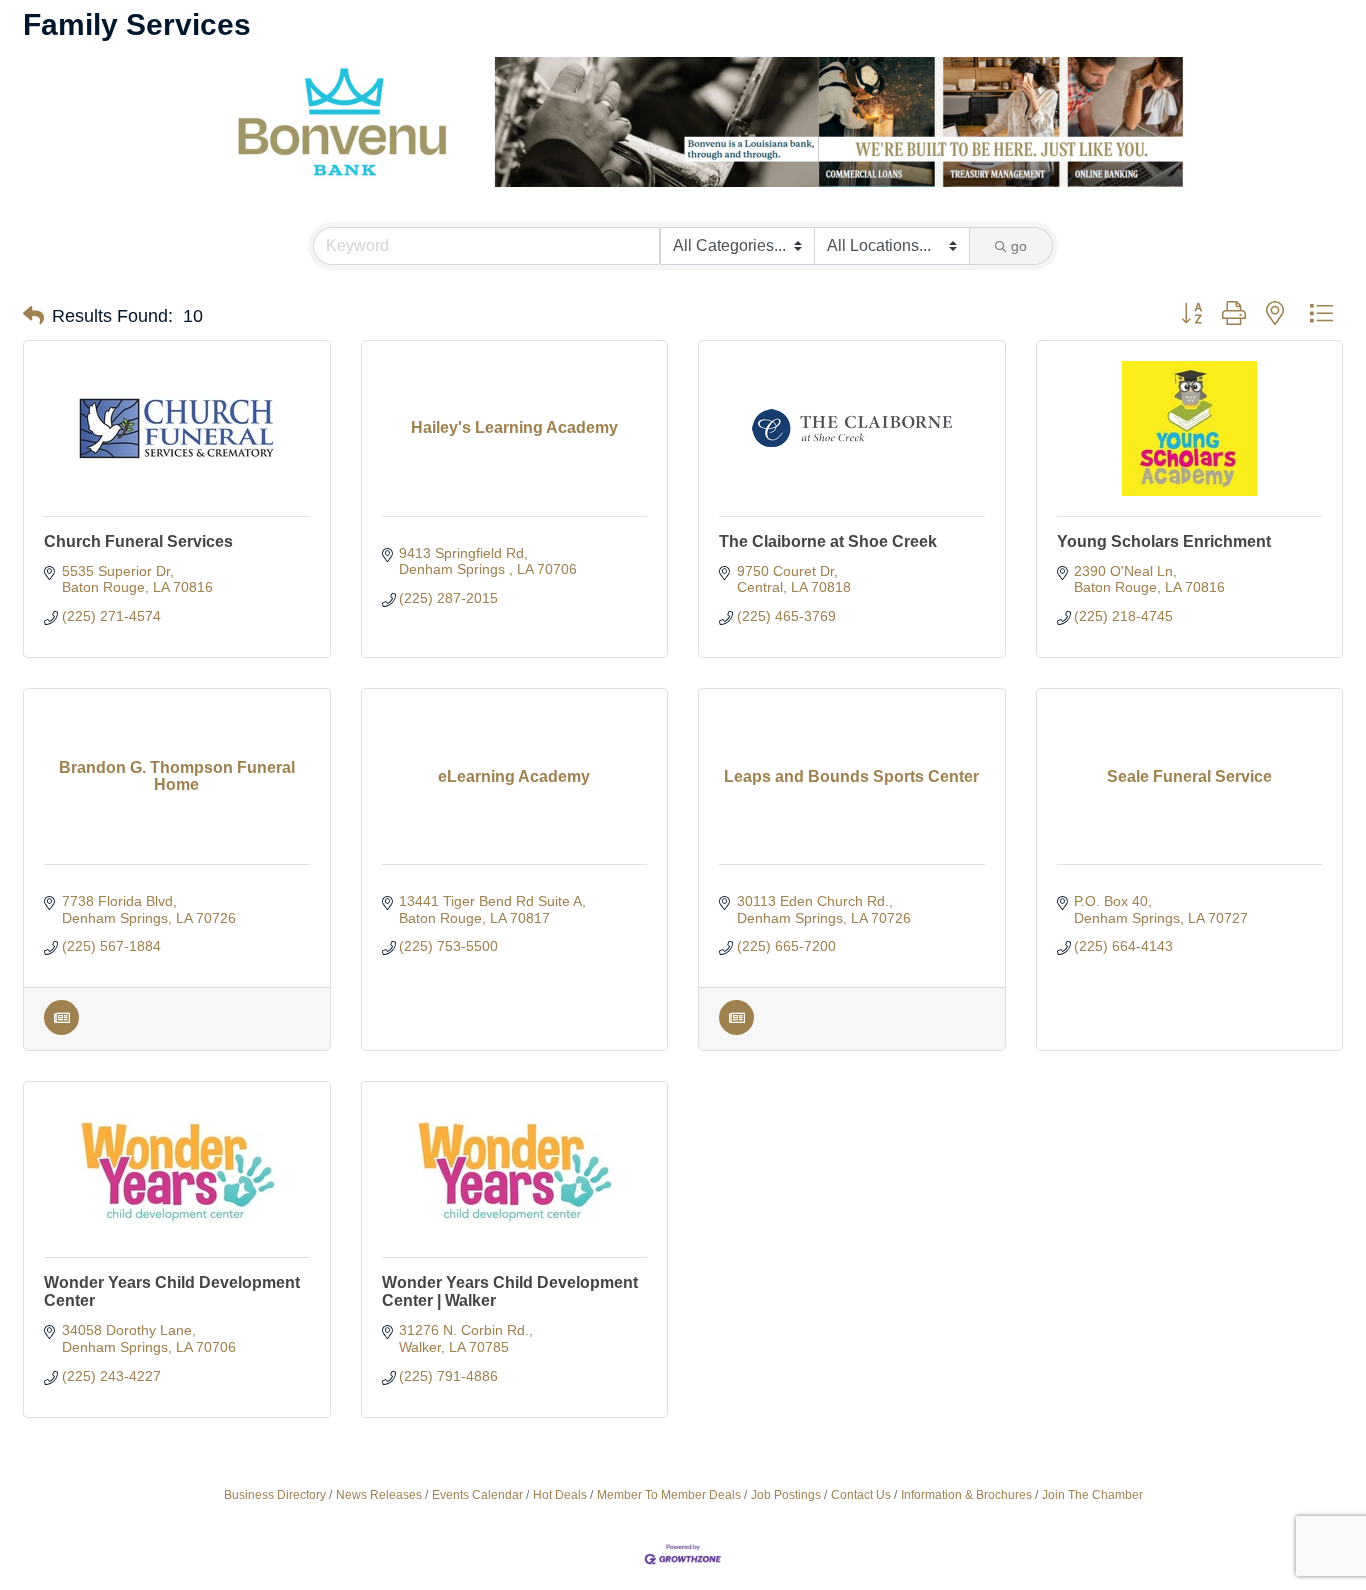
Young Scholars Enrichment (1164, 541)
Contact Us (861, 1495)
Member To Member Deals (669, 1495)
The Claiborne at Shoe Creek (828, 541)
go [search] (1019, 246)
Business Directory (275, 1495)
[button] (33, 316)
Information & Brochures (966, 1495)
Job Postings (786, 1495)
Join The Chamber (1092, 1495)
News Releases (379, 1495)
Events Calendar (477, 1495)
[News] (61, 1030)
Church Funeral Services (138, 541)
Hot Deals (560, 1495)
